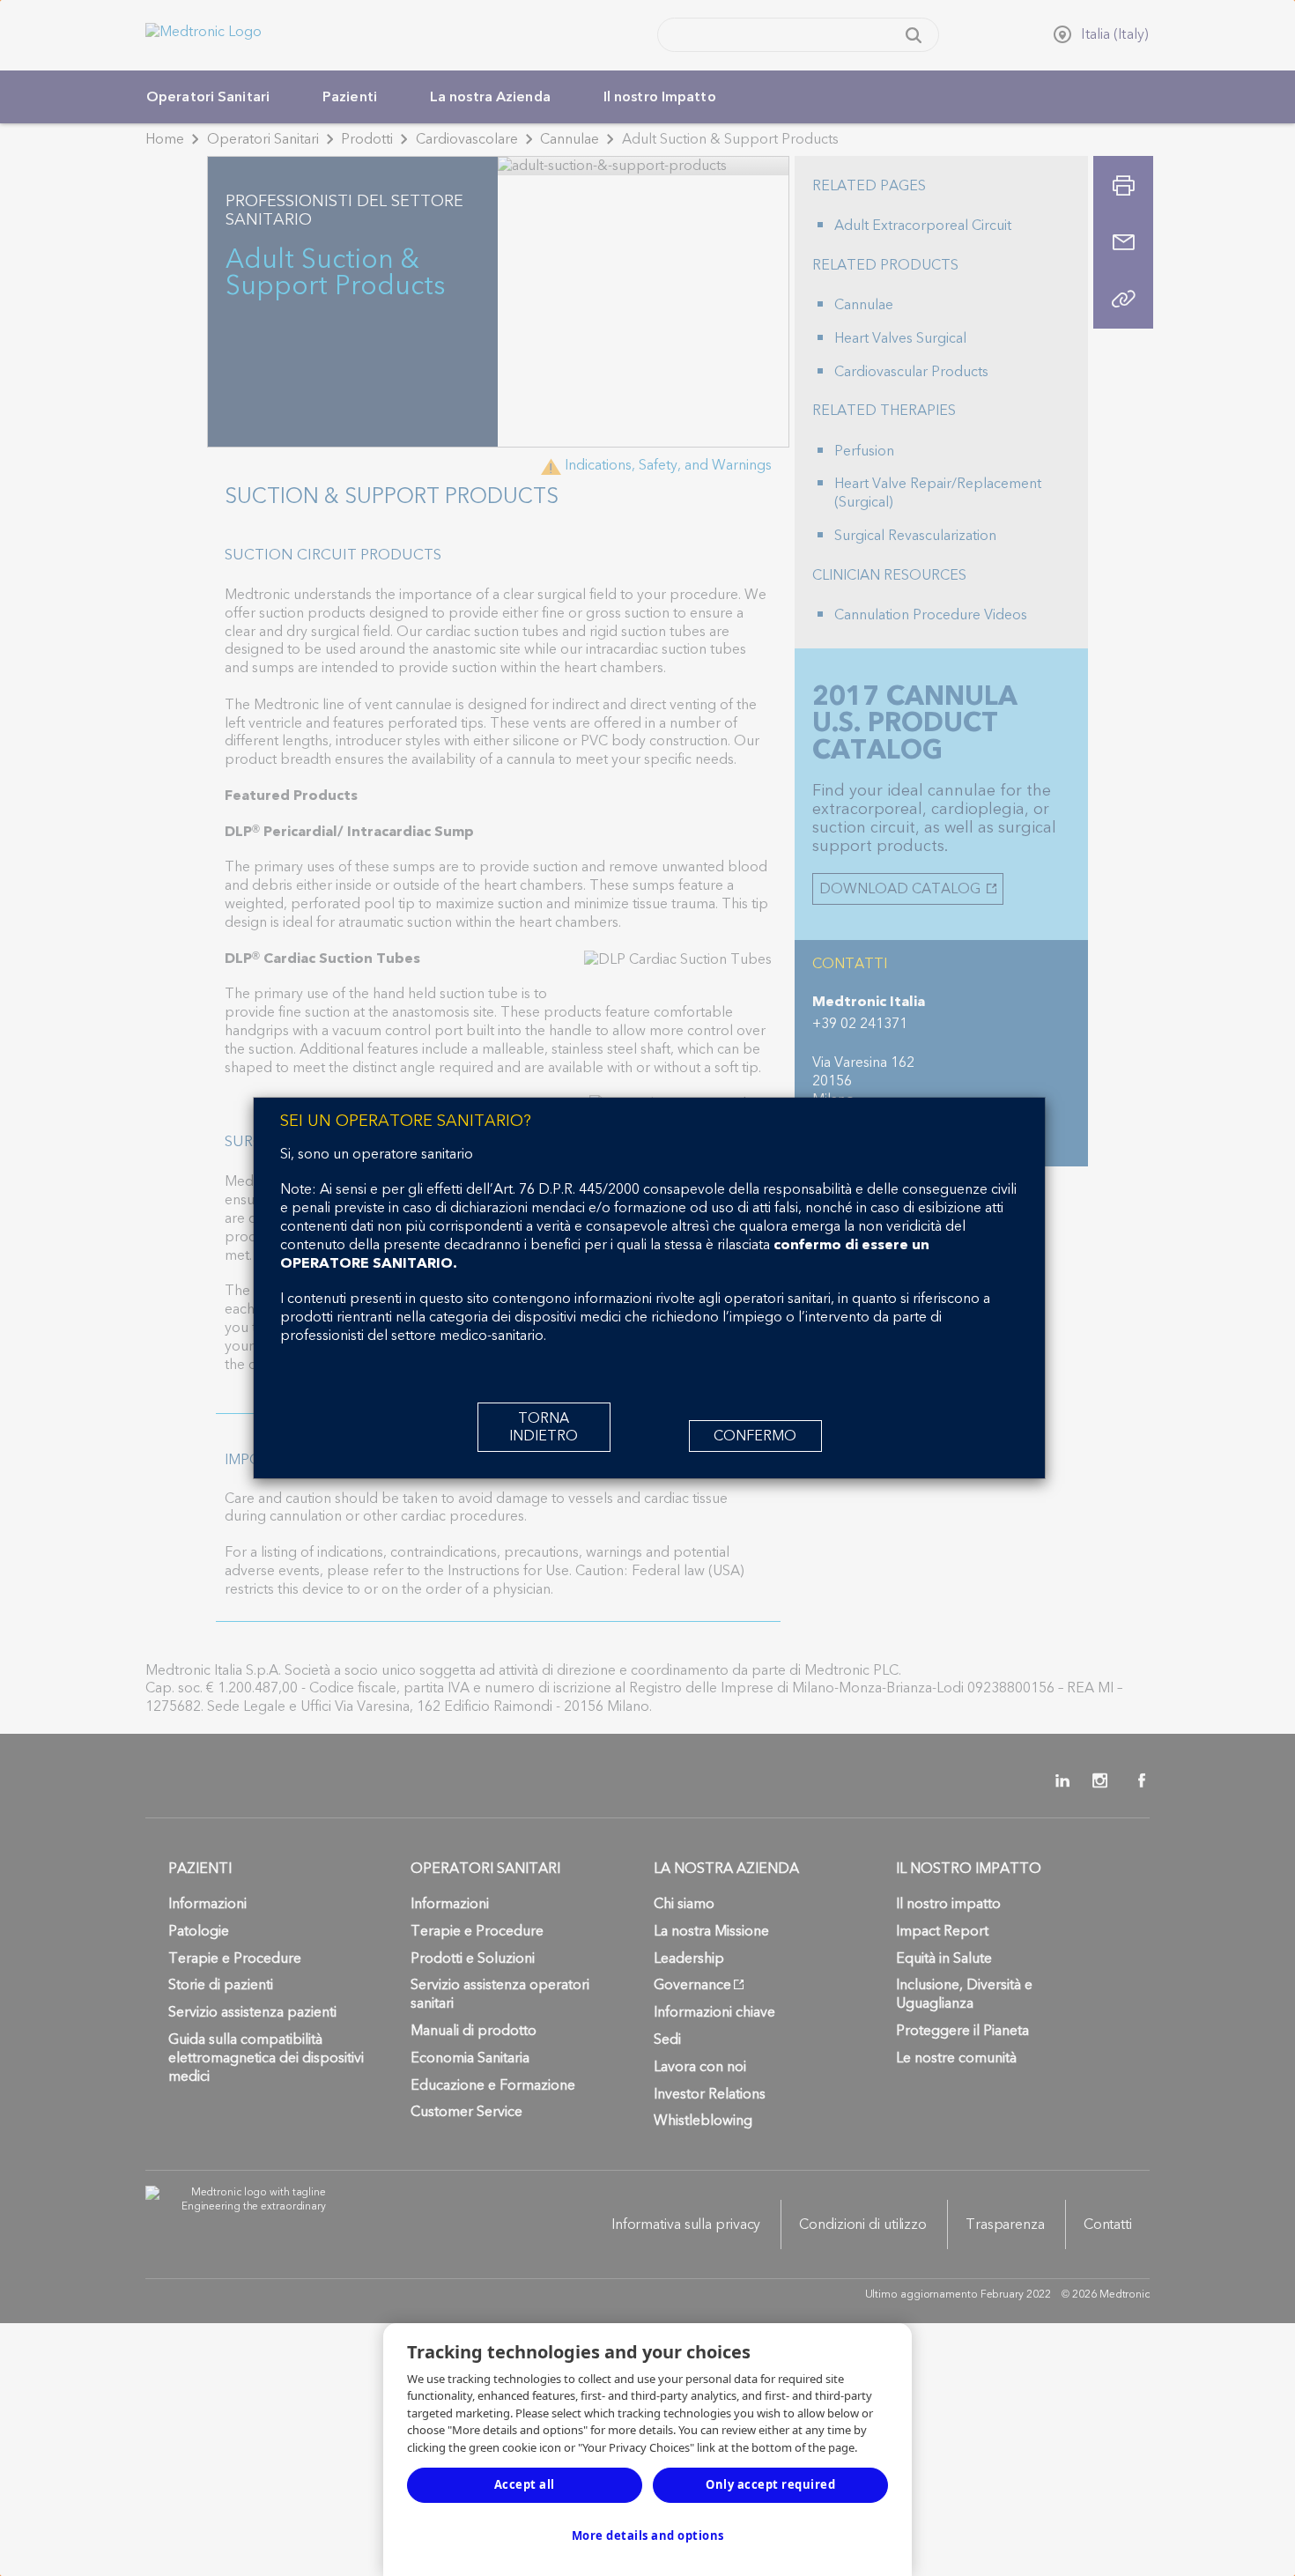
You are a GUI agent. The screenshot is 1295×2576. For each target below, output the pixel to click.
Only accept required (770, 2484)
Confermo (755, 1436)
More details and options (648, 2535)
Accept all (525, 2484)
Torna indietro (544, 1427)
